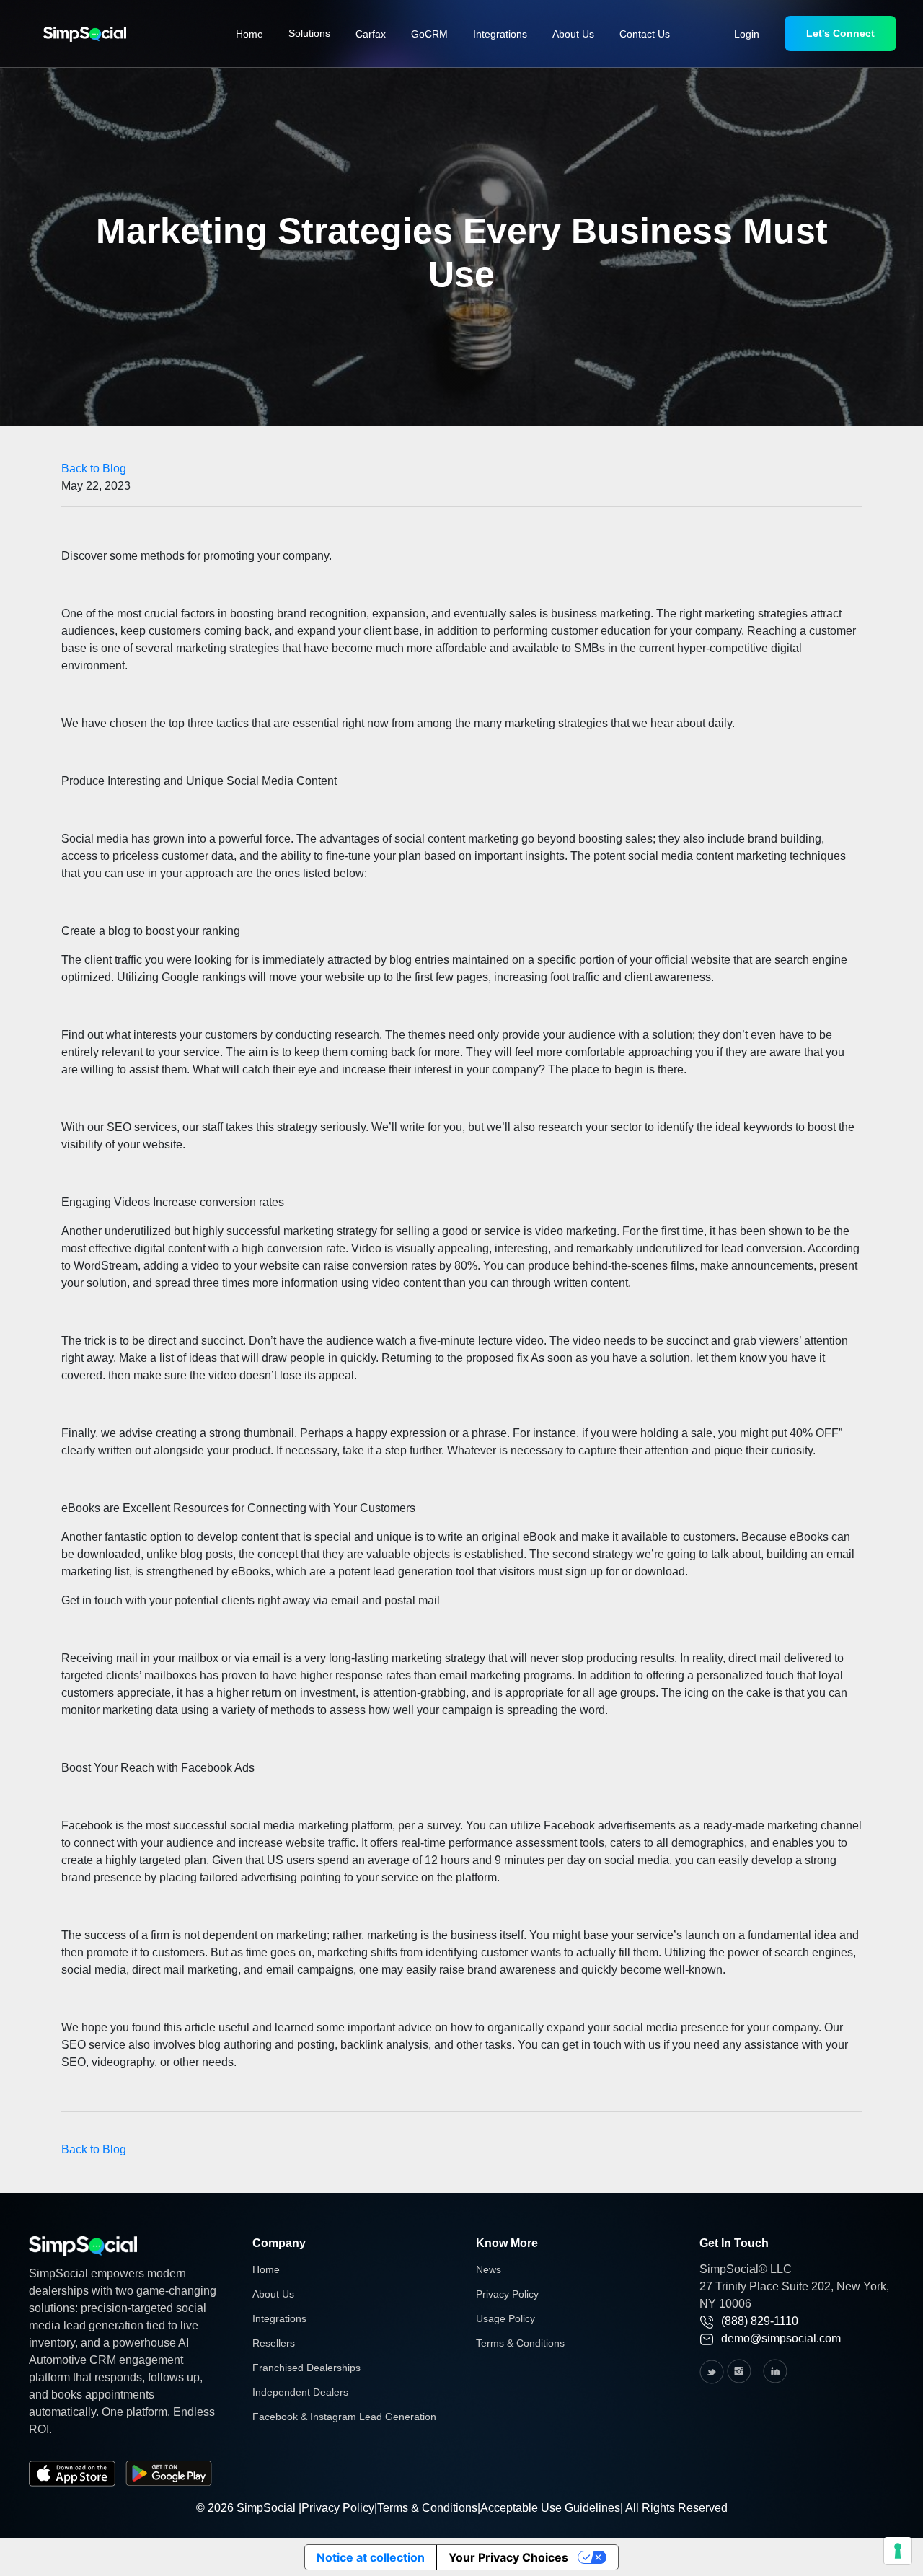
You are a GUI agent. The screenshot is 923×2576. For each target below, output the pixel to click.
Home (249, 34)
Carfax (371, 34)
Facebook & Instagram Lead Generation (344, 2417)
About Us (573, 34)
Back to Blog (94, 469)
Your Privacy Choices (508, 2557)
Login (747, 34)
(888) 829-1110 (760, 2321)
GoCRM (429, 34)
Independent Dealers (300, 2392)
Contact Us (645, 34)
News (489, 2269)
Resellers (274, 2343)
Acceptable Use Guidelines (550, 2508)
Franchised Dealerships (306, 2368)
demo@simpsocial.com (781, 2338)
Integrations (500, 34)
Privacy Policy (507, 2294)
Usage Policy (505, 2318)
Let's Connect (840, 33)
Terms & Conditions (520, 2343)
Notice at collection (371, 2557)
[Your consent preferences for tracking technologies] (898, 2551)
